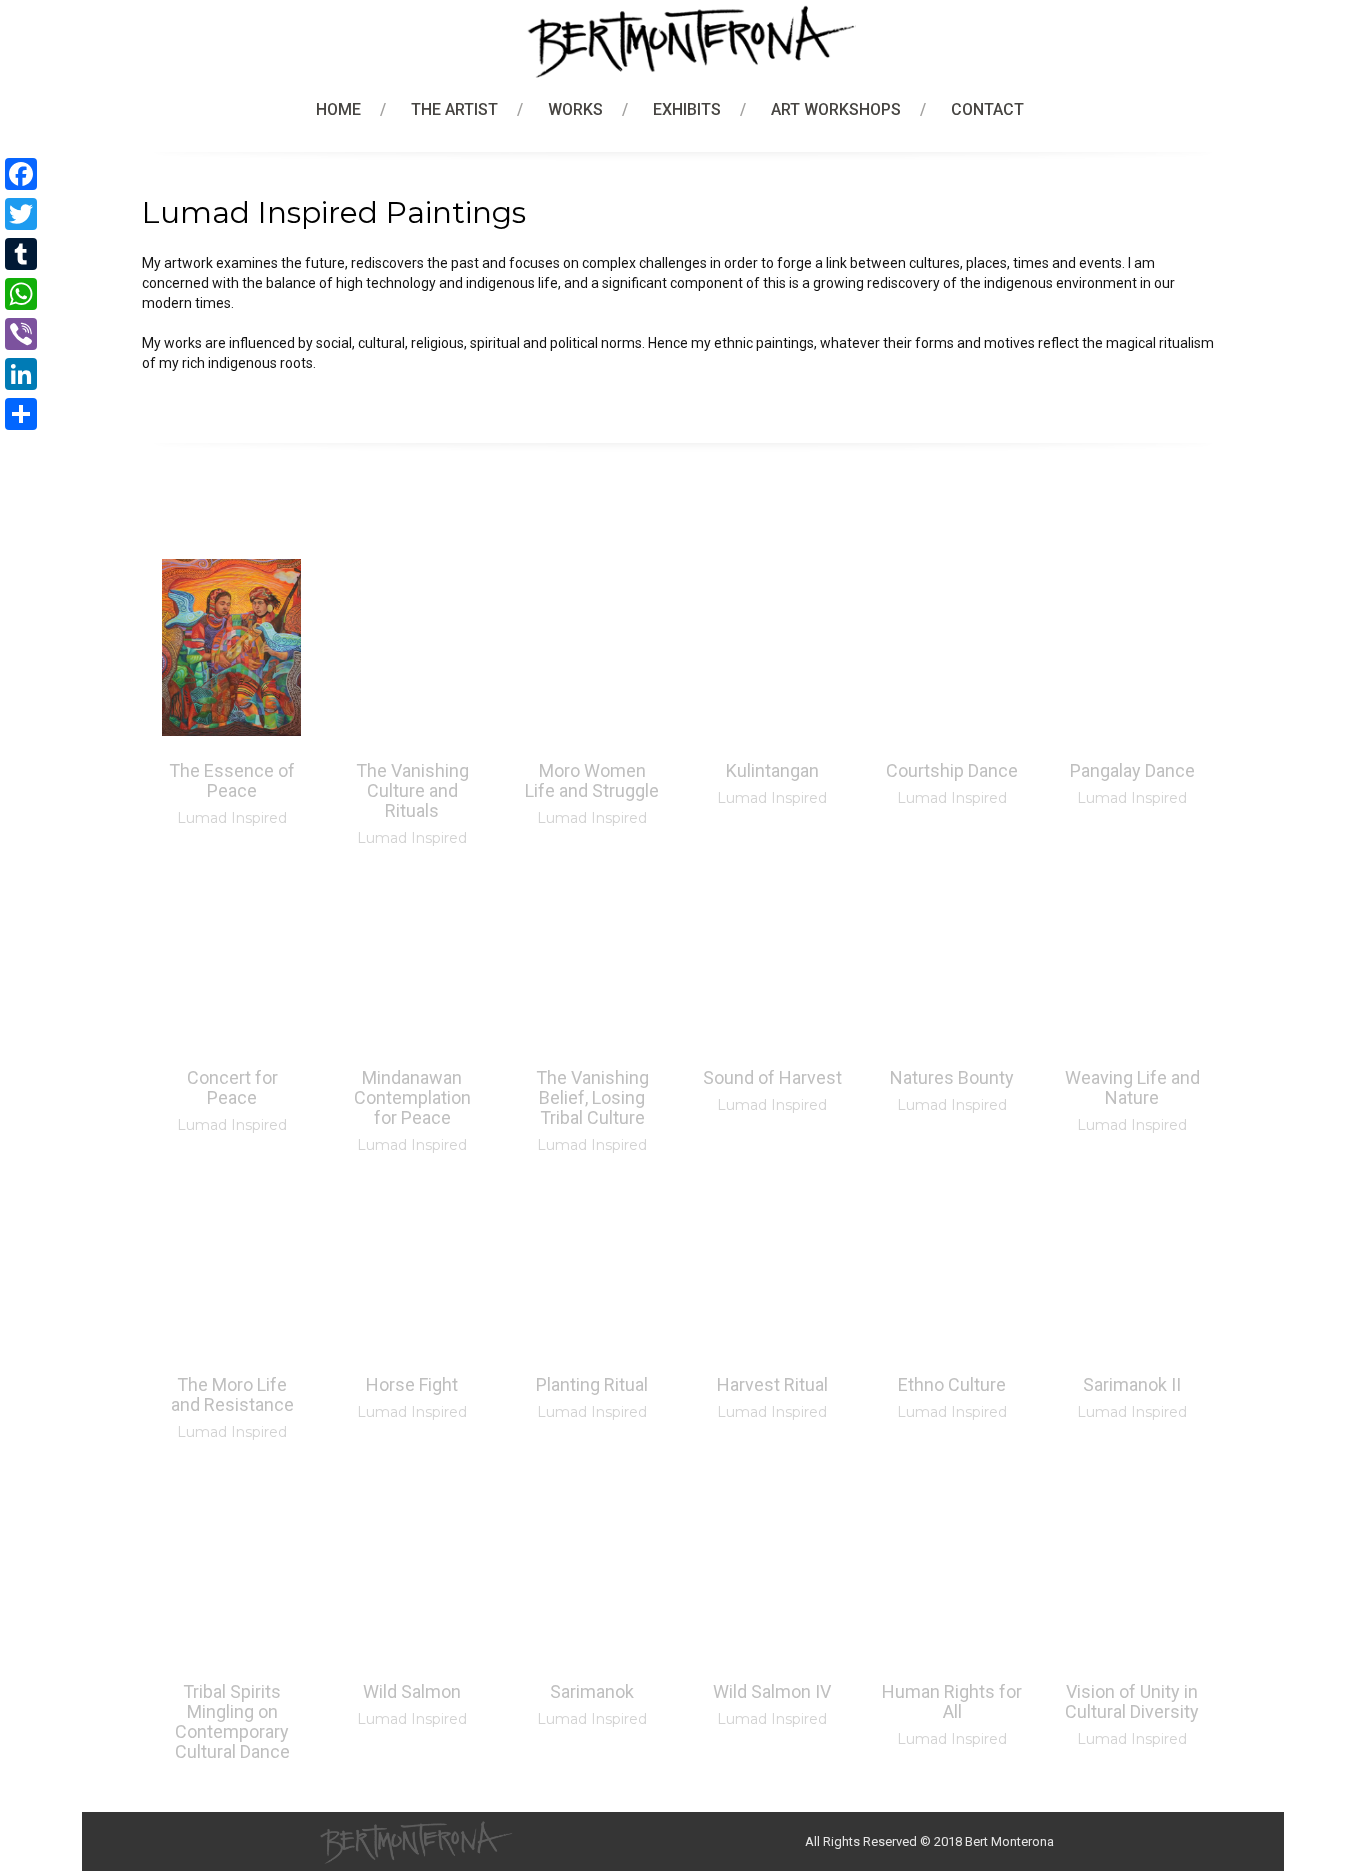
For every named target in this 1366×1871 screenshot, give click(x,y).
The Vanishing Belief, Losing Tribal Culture (592, 1097)
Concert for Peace (232, 1087)
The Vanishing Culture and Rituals (412, 790)
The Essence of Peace (232, 780)
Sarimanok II (1132, 1384)
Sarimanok (592, 1691)
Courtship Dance (952, 770)
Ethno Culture (952, 1384)
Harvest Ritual (772, 1384)
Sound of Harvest (772, 1077)
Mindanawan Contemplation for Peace (412, 1097)
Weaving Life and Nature (1132, 1087)
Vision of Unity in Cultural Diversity (1132, 1701)
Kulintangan (772, 770)
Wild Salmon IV (772, 1691)
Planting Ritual (592, 1384)
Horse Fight (412, 1384)
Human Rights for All (952, 1701)
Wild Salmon (412, 1691)
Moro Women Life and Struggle (592, 780)
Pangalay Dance (1132, 770)
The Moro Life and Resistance (232, 1394)
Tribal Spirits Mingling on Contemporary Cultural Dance (232, 1721)
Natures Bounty (952, 1077)
